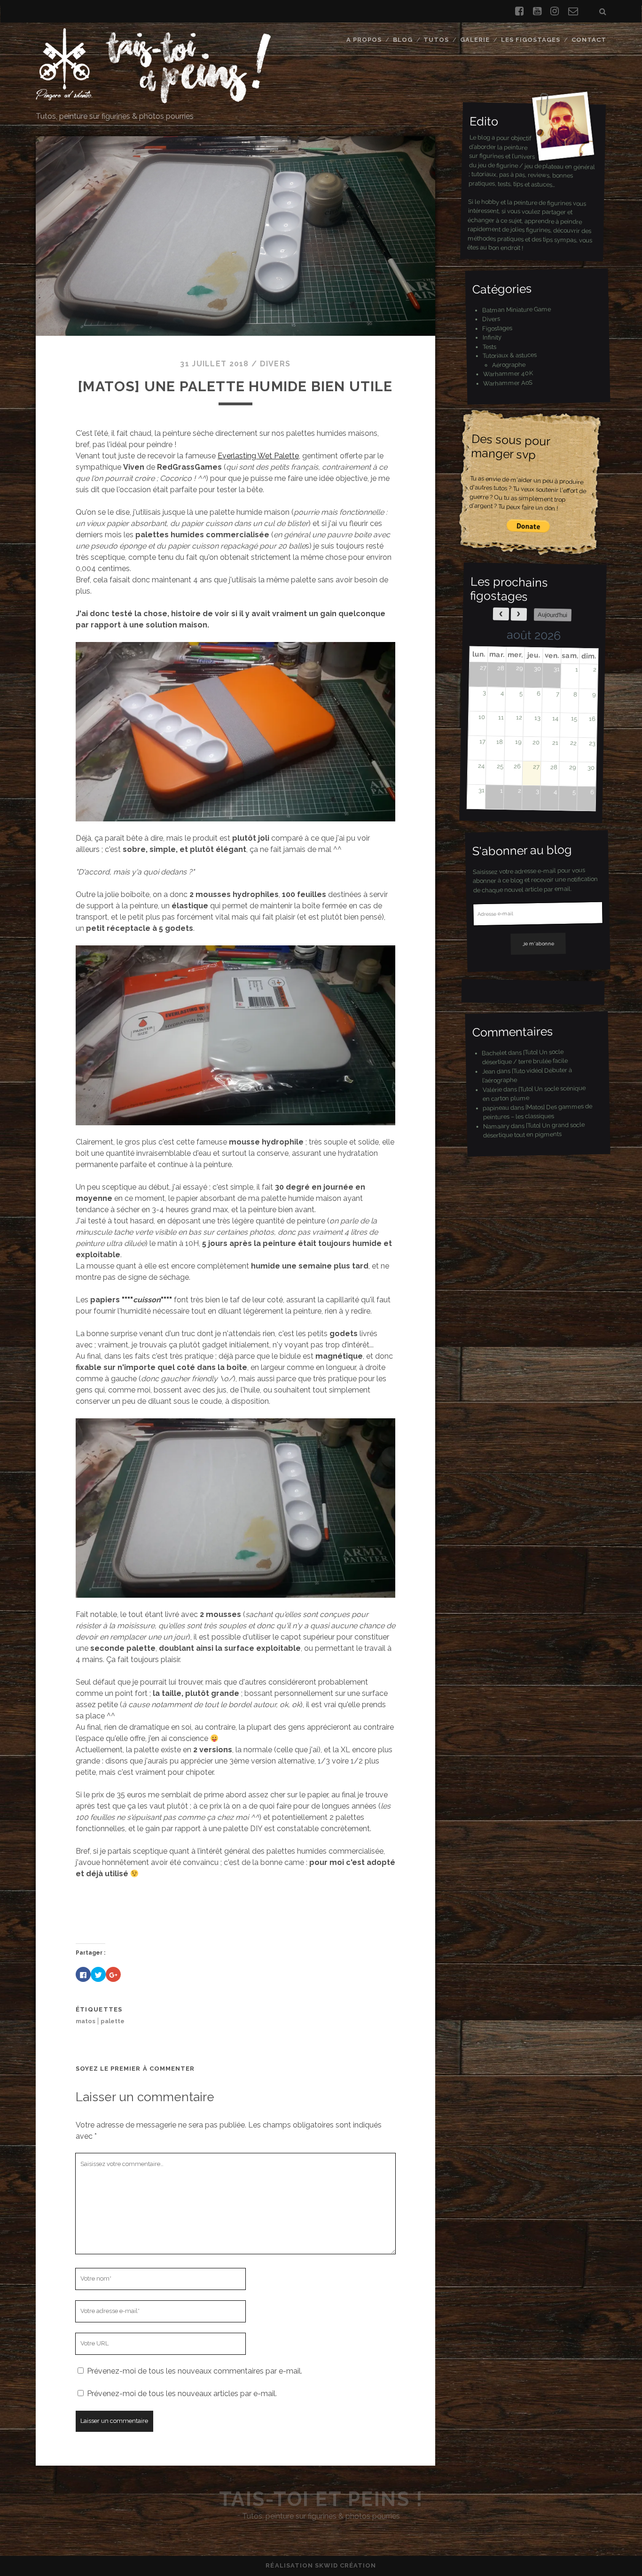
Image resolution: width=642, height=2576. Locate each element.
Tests (489, 347)
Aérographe (508, 364)
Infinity (492, 337)
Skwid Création (346, 2565)
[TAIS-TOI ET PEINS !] (153, 99)
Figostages (497, 328)
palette (113, 2021)
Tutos (436, 40)
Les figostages (531, 40)
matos (86, 2021)
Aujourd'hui (552, 615)
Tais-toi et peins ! (321, 2499)
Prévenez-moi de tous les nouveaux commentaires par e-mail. (195, 2371)
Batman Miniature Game (516, 309)
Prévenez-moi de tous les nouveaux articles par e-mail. (182, 2394)
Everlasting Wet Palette (258, 456)
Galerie (475, 40)
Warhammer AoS (508, 383)
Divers (275, 364)
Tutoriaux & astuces (510, 355)
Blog (403, 40)
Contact (589, 40)
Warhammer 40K (508, 374)
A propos (364, 40)
